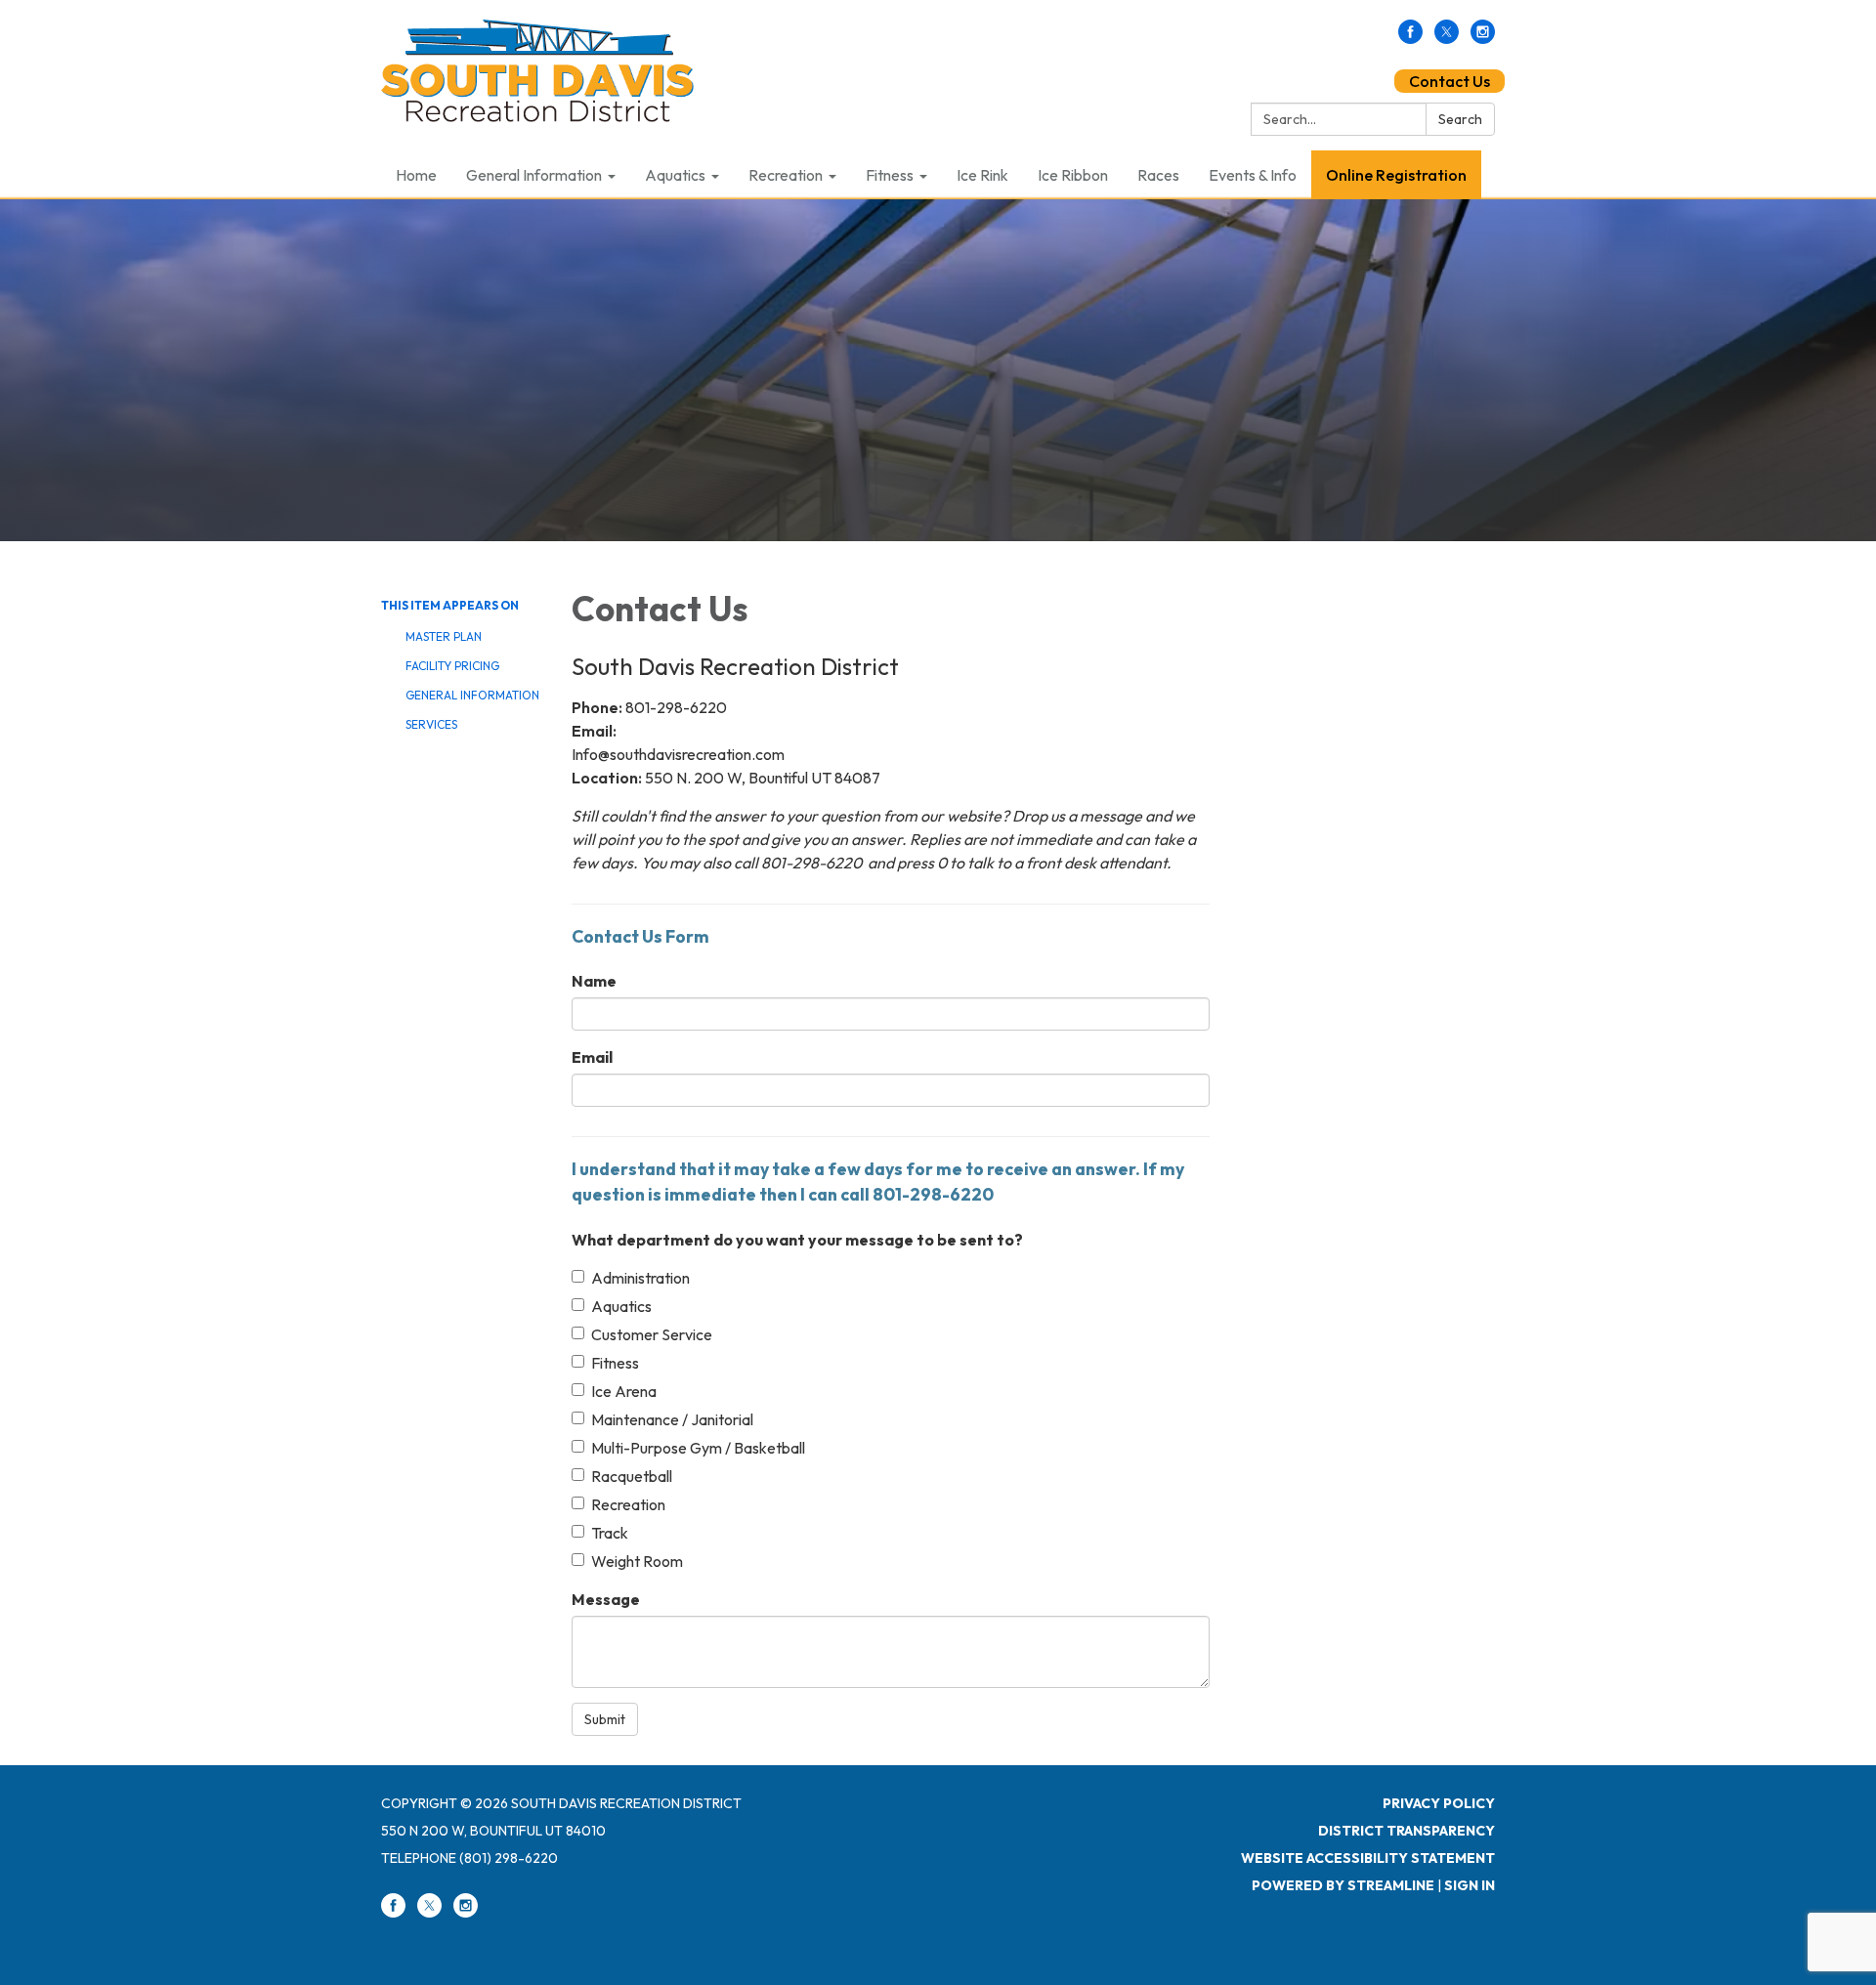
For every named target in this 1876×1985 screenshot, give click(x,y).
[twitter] (1447, 38)
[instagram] (1483, 38)
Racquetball (632, 1476)
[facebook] (1410, 38)
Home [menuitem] (416, 175)
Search (1460, 119)
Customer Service (652, 1334)
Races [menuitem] (1158, 175)
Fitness (615, 1363)
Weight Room (637, 1561)
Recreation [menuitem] (786, 175)
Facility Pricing (452, 666)
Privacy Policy (1439, 1803)
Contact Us (1450, 81)
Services (431, 724)
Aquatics (621, 1306)
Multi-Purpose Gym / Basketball (698, 1448)
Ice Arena (624, 1391)
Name (594, 981)
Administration (640, 1278)
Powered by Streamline (1343, 1885)
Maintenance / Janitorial (672, 1419)
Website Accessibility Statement (1368, 1858)
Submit (605, 1719)
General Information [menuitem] (534, 175)
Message (606, 1599)
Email (592, 1057)
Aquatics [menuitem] (675, 175)
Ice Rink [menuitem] (982, 175)
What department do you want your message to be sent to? (797, 1240)
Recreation (628, 1504)
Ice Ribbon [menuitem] (1073, 175)
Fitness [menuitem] (890, 175)
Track (610, 1533)
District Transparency (1407, 1831)
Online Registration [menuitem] (1396, 175)
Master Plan (444, 636)
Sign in (1470, 1885)
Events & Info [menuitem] (1253, 175)
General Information (472, 695)
